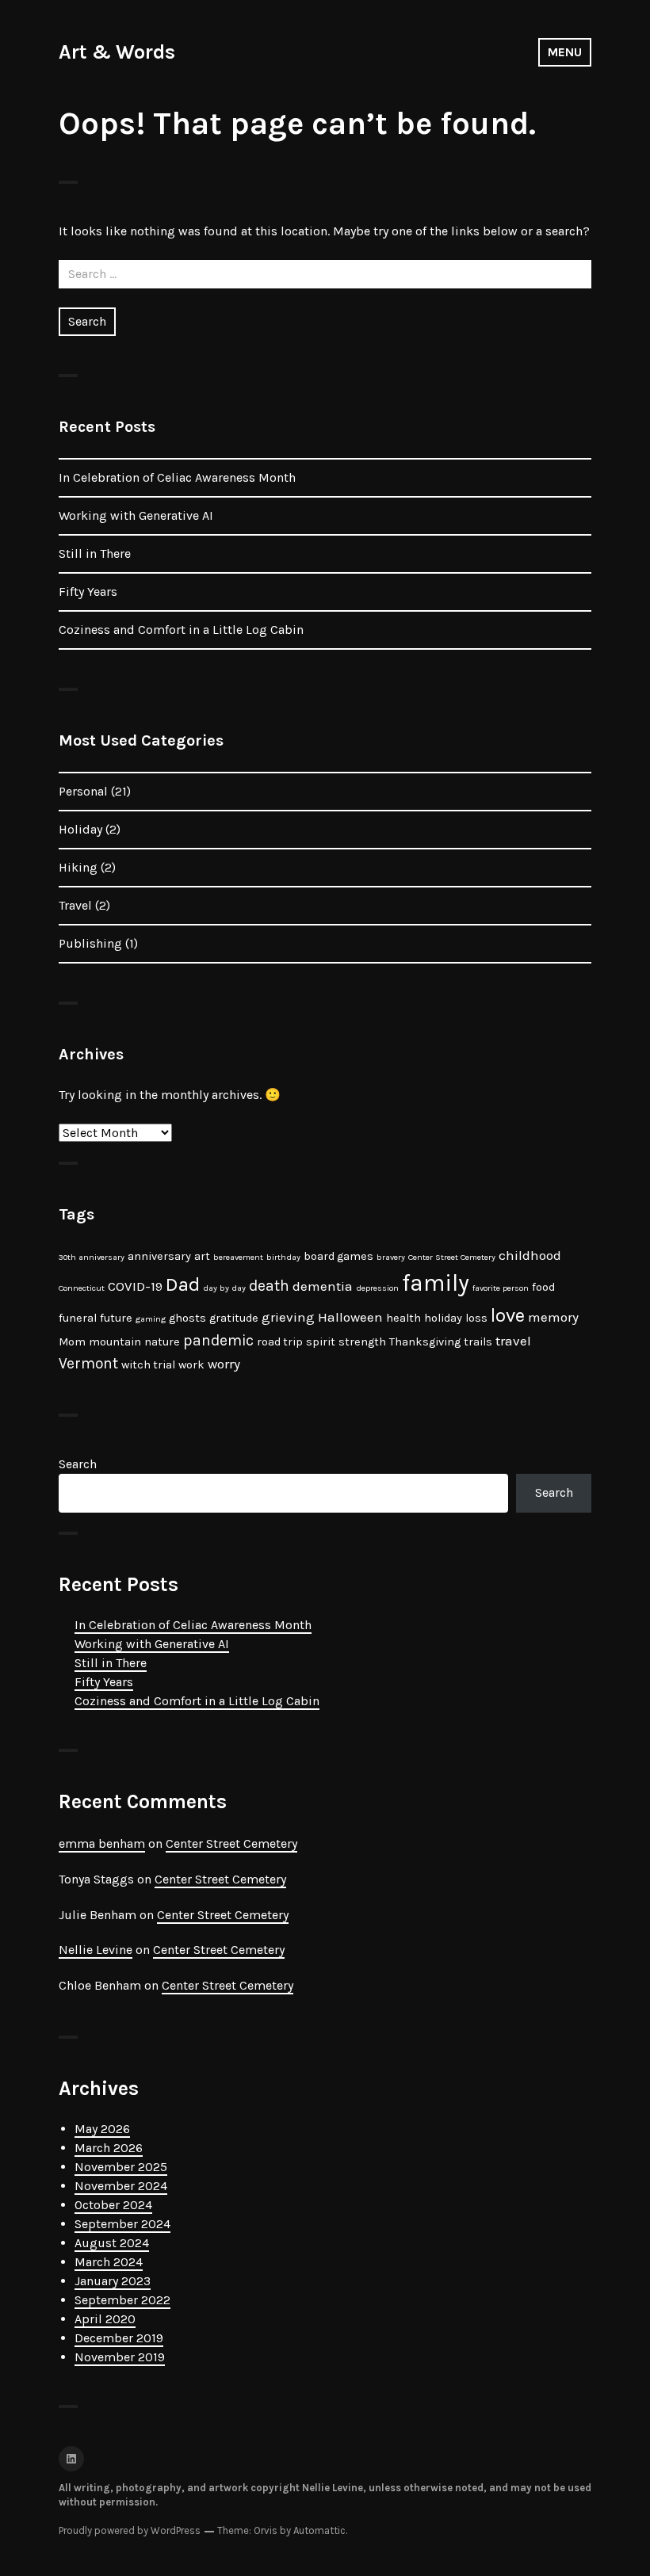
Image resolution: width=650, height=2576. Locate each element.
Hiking (78, 867)
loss (476, 1318)
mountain (115, 1342)
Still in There (95, 553)
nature (162, 1342)
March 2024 (109, 2262)
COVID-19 (135, 1286)
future (116, 1318)
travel (513, 1341)
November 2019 (120, 2357)
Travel (75, 905)
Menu (565, 52)
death (269, 1286)
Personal (83, 791)
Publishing (90, 943)
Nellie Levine (96, 1950)
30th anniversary (92, 1257)
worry (224, 1364)
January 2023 (113, 2281)
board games (338, 1256)
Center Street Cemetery (452, 1257)
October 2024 (113, 2205)
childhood (530, 1255)
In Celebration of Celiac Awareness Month (177, 477)
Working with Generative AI (136, 515)
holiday (443, 1318)
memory (553, 1317)
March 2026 (109, 2148)
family (436, 1283)
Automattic (319, 2530)
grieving (288, 1317)
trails (478, 1342)
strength (362, 1342)
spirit (321, 1342)
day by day (224, 1288)
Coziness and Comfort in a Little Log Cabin (181, 630)
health (403, 1318)
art (202, 1256)
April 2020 (105, 2319)
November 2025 (121, 2167)
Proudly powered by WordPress (130, 2530)
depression (377, 1288)
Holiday (80, 829)
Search (78, 1464)
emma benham (102, 1843)
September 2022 (122, 2300)
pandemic (218, 1340)
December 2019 (119, 2338)
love (508, 1315)
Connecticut (82, 1288)
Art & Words (117, 52)
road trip (280, 1342)
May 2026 (102, 2129)
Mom (72, 1342)
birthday (283, 1257)
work (191, 1365)
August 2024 (112, 2243)
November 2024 (121, 2186)
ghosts (187, 1318)
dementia (323, 1286)
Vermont (88, 1363)
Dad (183, 1284)
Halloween (350, 1317)
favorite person (501, 1288)
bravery (391, 1257)
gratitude (234, 1318)
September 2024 (122, 2224)
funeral (78, 1318)
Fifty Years (88, 592)
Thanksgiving (425, 1342)
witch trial (148, 1365)
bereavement (238, 1257)
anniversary (159, 1256)
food (543, 1287)
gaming (151, 1319)
